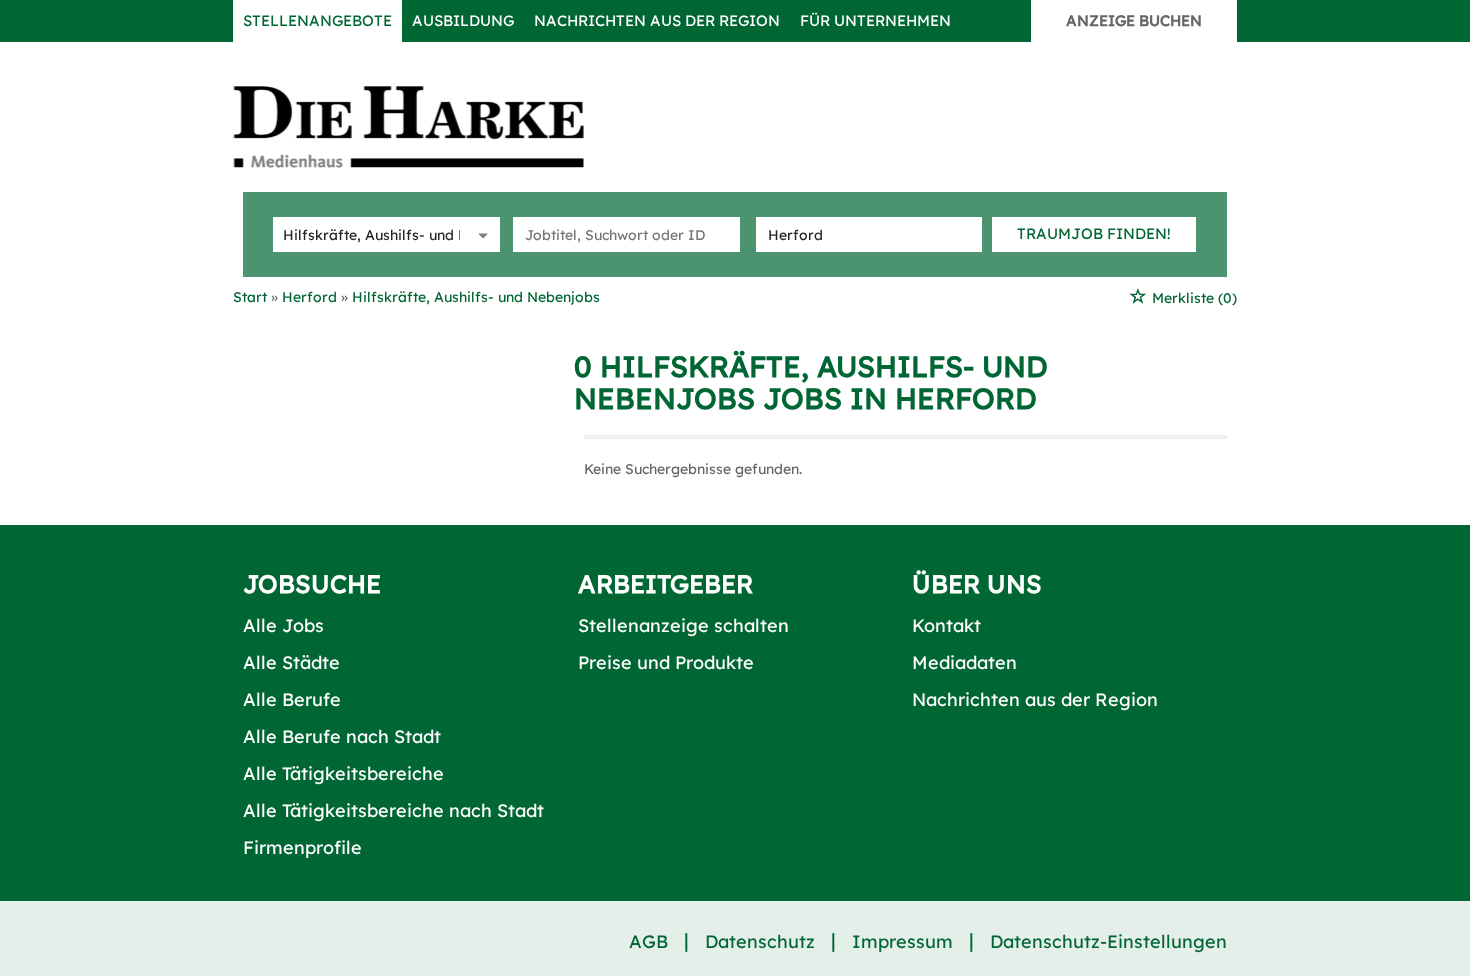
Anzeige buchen (1134, 20)
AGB (648, 941)
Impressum (902, 941)
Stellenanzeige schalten (683, 625)
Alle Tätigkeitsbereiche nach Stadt (393, 810)
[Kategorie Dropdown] (480, 234)
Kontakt (946, 625)
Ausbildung (463, 20)
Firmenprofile (302, 847)
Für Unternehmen (875, 20)
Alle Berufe (292, 699)
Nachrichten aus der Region (657, 20)
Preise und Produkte (666, 662)
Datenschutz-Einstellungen (1108, 941)
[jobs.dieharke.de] (431, 126)
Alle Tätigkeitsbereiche (343, 773)
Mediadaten (964, 662)
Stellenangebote (317, 20)
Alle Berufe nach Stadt (342, 736)
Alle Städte (291, 662)
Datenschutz (760, 941)
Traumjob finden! (1094, 233)
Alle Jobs (283, 625)
